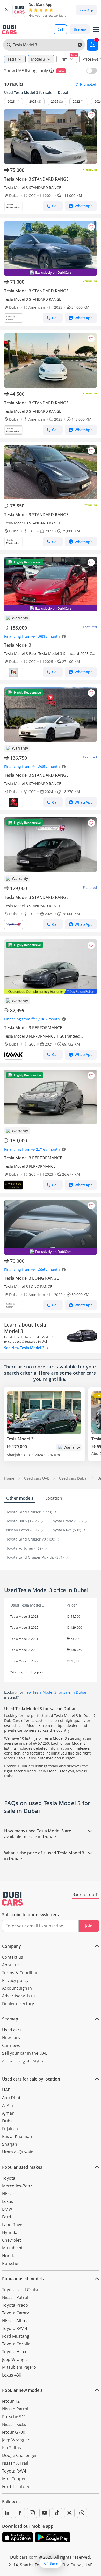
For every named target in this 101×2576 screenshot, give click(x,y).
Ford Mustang (16, 2336)
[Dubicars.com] (12, 1899)
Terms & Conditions (21, 1973)
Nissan (9, 2194)
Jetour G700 (14, 2432)
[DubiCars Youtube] (45, 2513)
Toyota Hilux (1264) (23, 1521)
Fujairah (10, 2129)
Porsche (10, 2263)
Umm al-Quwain (18, 2152)
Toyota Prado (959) (67, 1521)
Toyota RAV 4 (15, 2328)
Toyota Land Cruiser (22, 2290)
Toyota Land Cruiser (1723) (30, 1512)
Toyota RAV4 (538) (67, 1530)
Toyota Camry (16, 2313)
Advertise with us (19, 1996)
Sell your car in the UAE (25, 2053)
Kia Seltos (12, 2448)
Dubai (8, 2121)
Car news (11, 2045)
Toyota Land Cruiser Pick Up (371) (35, 1557)
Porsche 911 (14, 2417)
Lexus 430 (12, 2375)
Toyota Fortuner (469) (25, 1548)
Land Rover (13, 2225)
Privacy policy (15, 1980)
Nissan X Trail (15, 2463)
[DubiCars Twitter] (69, 2513)
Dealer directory (18, 2004)
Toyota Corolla (16, 2344)
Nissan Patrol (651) (23, 1530)
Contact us (13, 1957)
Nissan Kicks (14, 2424)
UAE (6, 2090)
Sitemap (10, 2019)
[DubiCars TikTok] (57, 2513)
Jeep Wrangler (16, 2359)
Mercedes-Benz (17, 2186)
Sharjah (10, 2144)
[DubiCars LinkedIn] (7, 2513)
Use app (80, 29)
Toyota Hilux (14, 2352)
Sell (60, 29)
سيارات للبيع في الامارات (23, 2062)
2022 (76, 102)
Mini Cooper (14, 2479)
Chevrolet (12, 2240)
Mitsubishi (12, 2248)
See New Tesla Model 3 (25, 1348)
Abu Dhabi (12, 2098)
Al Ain (8, 2105)
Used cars (12, 2030)
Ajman (8, 2113)
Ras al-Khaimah (17, 2136)
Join (89, 1926)
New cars (11, 2038)
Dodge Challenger (20, 2455)
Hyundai (10, 2232)
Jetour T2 (11, 2401)
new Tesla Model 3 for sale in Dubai (55, 1692)
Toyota (9, 2178)
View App (86, 10)
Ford (7, 2217)
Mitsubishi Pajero (19, 2367)
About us (11, 1965)
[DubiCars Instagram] (32, 2513)
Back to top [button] (83, 1894)
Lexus (8, 2201)
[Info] (52, 71)
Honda (9, 2256)
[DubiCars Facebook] (20, 2513)
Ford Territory (16, 2486)
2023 (11, 102)
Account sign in (17, 1988)
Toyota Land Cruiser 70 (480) (31, 1539)
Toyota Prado (15, 2305)
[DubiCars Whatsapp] (82, 2513)
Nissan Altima (15, 2321)
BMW (7, 2209)
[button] (7, 10)
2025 (55, 102)
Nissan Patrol (15, 2297)
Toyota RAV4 (14, 2471)
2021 (33, 102)
